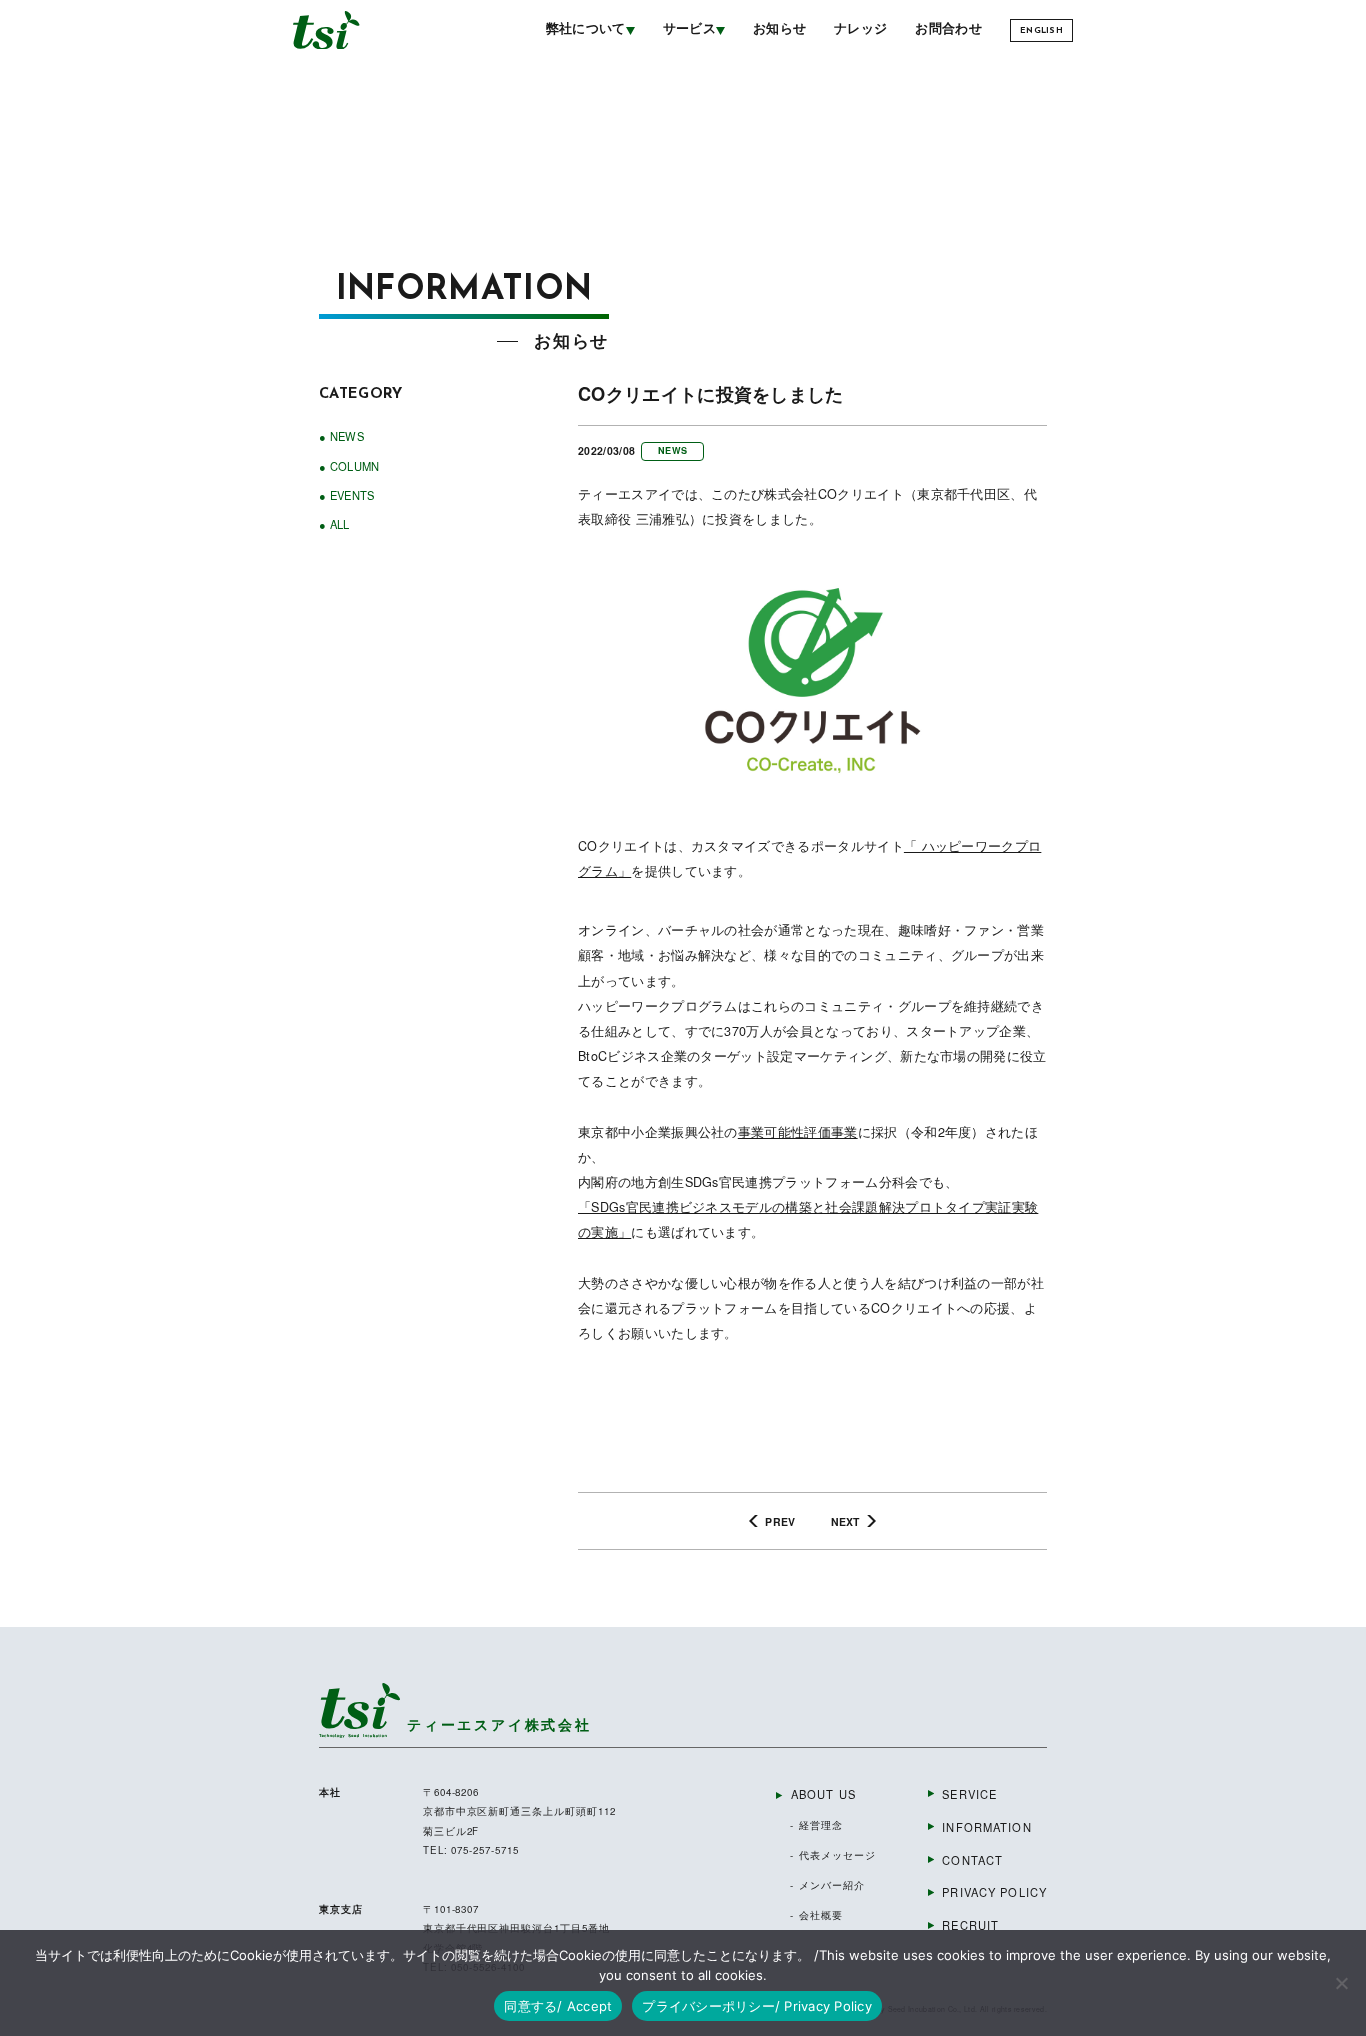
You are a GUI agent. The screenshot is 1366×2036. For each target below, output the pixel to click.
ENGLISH (1041, 31)
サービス (689, 30)
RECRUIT (970, 1925)
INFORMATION (986, 1827)
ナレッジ (860, 30)
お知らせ (779, 30)
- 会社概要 (816, 1915)
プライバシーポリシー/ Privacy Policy (757, 2006)
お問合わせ (948, 30)
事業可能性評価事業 (798, 1132)
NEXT (845, 1521)
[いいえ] (1341, 1983)
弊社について (586, 30)
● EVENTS (347, 495)
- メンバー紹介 (827, 1885)
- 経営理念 (816, 1825)
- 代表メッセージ (833, 1855)
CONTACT (972, 1860)
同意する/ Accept (558, 2006)
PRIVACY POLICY (994, 1892)
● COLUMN (349, 466)
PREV (780, 1521)
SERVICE (969, 1794)
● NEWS (341, 436)
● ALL (334, 524)
